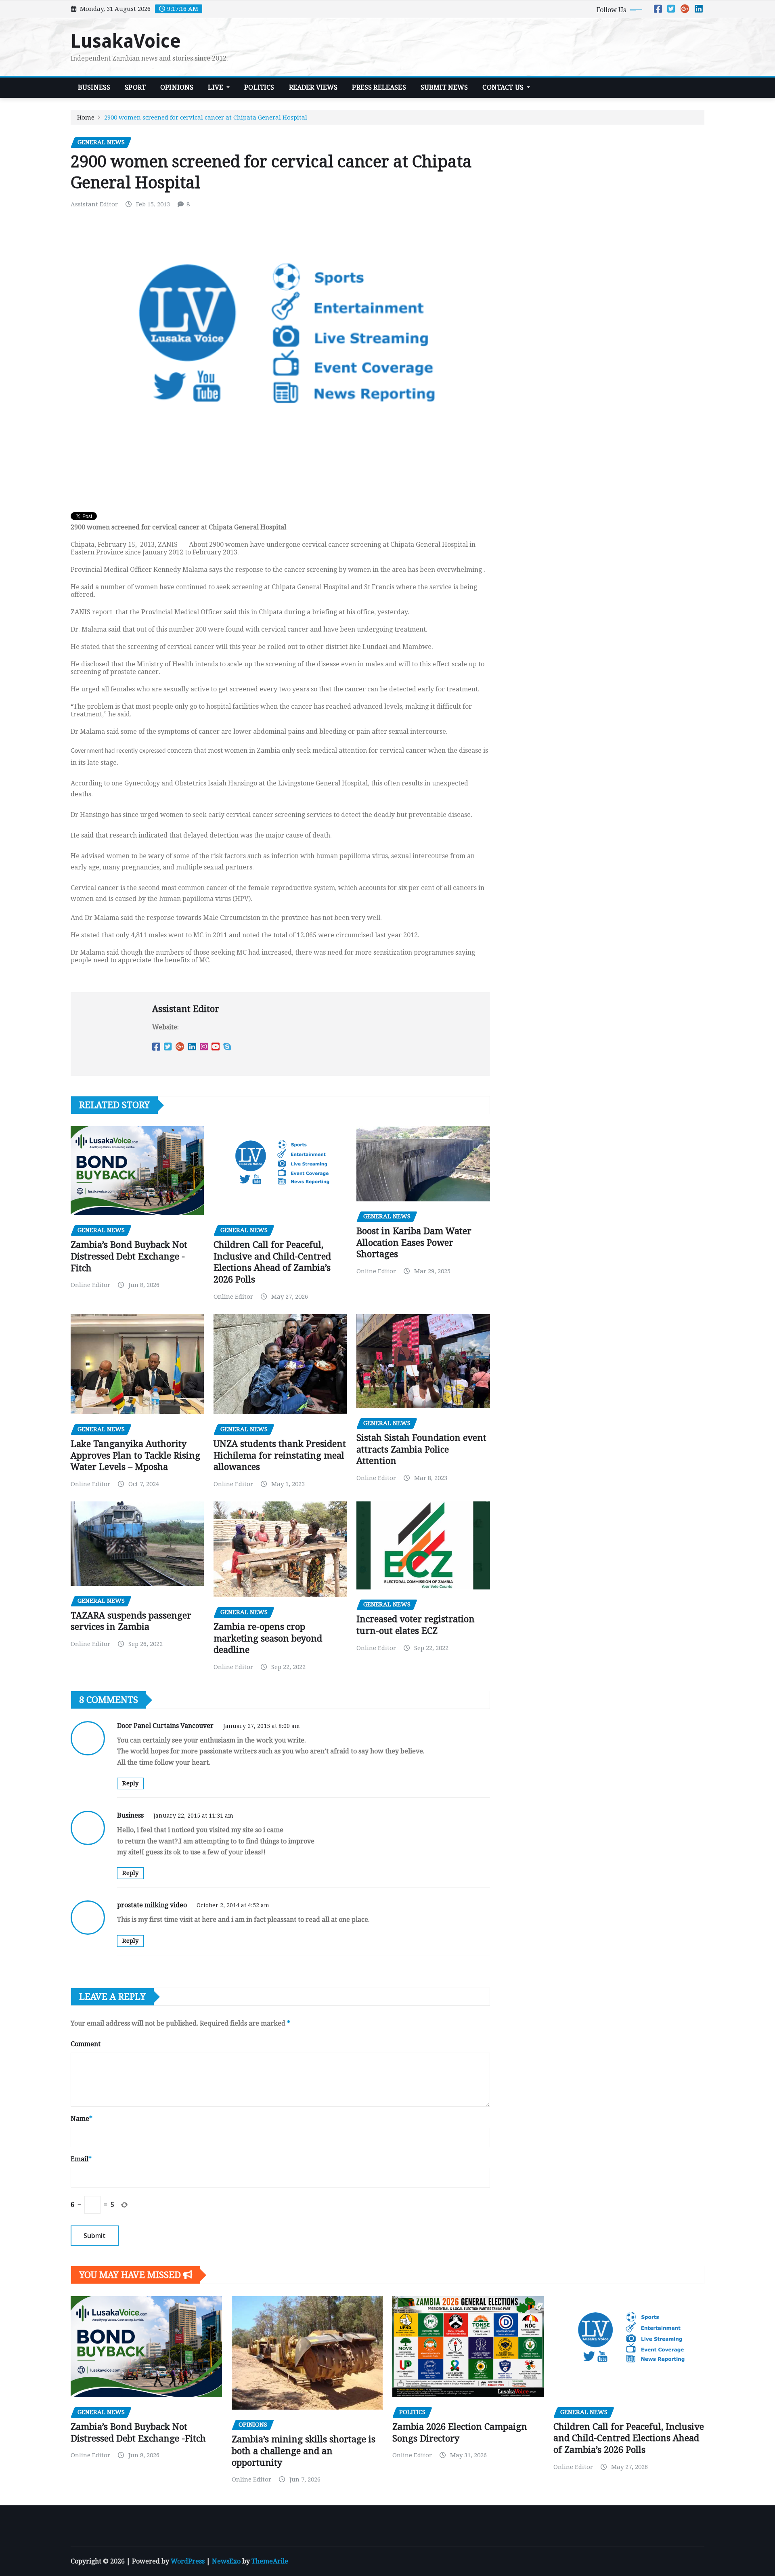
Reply (130, 1783)
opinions (177, 87)
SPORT (135, 87)
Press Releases (379, 87)
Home (86, 118)
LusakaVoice (126, 41)
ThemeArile (270, 2561)
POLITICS (259, 87)
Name (82, 2119)
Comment (86, 2044)
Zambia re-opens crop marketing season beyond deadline (268, 1638)
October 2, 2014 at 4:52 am (233, 1905)
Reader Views (313, 87)
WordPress (188, 2561)
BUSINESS (94, 87)
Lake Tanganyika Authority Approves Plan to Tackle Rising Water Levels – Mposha (135, 1455)
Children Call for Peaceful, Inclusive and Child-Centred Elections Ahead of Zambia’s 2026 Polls (629, 2438)
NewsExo (226, 2561)
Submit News (444, 87)
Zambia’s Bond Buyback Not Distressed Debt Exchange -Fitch (129, 1256)
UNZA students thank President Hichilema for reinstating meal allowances (280, 1455)
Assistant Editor (94, 204)
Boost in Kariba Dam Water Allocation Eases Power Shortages (414, 1243)
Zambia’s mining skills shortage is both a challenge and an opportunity (304, 2451)
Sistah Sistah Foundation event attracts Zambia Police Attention (421, 1449)
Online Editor (90, 1285)
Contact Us (504, 87)
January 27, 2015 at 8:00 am (262, 1726)
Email (81, 2159)
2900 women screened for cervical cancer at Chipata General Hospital (206, 118)
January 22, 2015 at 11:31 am (193, 1816)
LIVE (216, 87)
